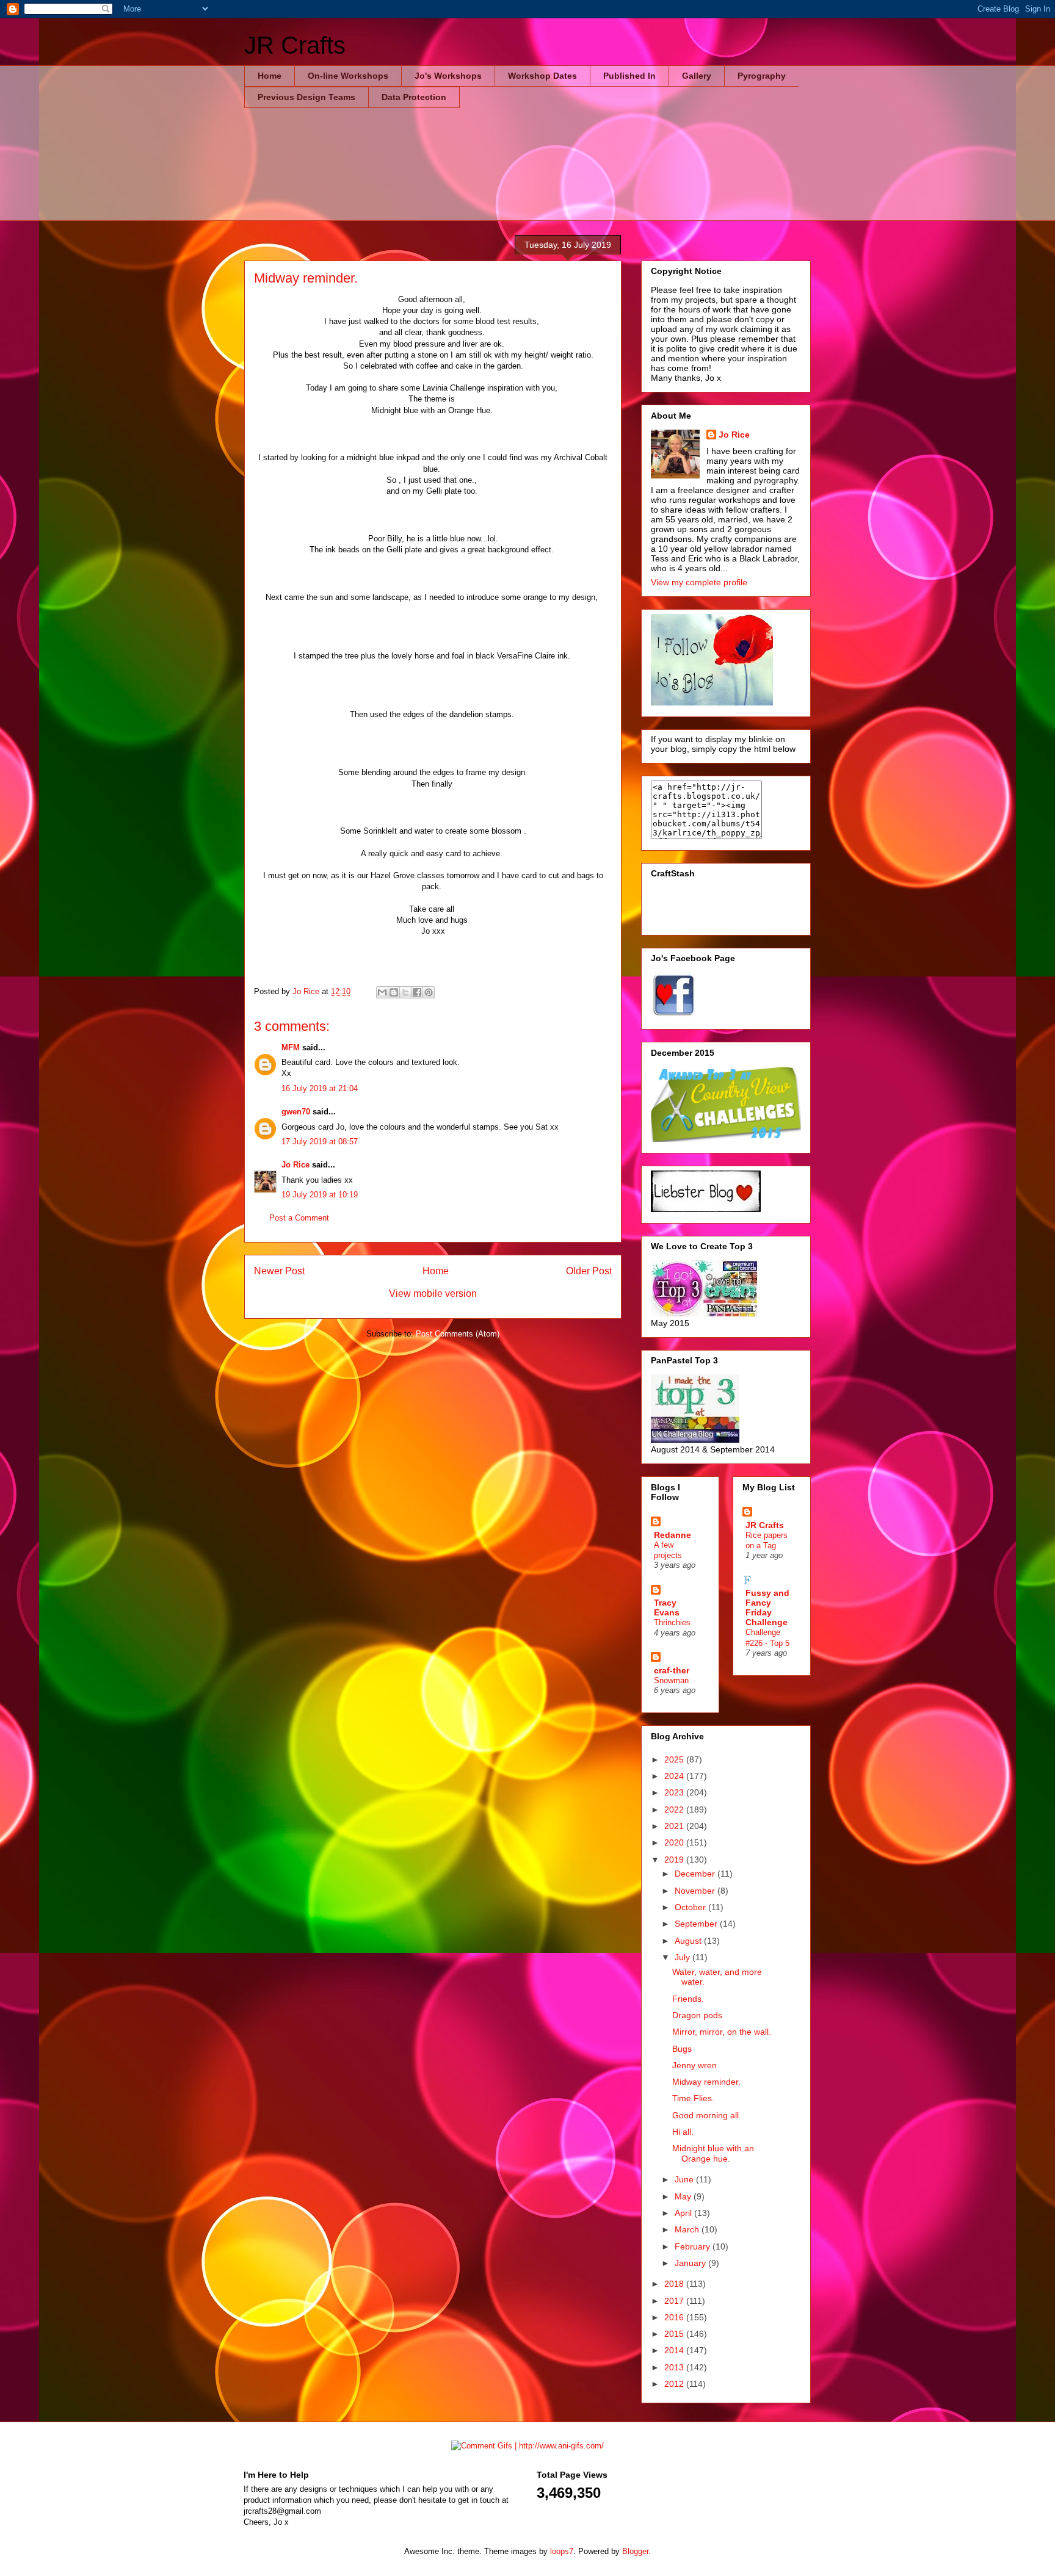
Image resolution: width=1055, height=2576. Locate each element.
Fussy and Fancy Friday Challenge (767, 1607)
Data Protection (414, 97)
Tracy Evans (667, 1607)
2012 (675, 2384)
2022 (675, 1809)
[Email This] (382, 992)
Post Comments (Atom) (458, 1334)
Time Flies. (693, 2098)
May (684, 2196)
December (696, 1874)
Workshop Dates (542, 76)
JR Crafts (295, 45)
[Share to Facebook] (417, 992)
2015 (675, 2334)
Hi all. (683, 2132)
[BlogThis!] (394, 992)
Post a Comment (299, 1218)
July (683, 1957)
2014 (675, 2350)
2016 (675, 2317)
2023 (675, 1792)
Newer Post (279, 1271)
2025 (675, 1759)
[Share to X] (405, 992)
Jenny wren (694, 2065)
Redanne (673, 1535)
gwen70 (296, 1112)
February (694, 2246)
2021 (675, 1826)
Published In (629, 76)
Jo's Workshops (448, 76)
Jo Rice (295, 1165)
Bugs (682, 2049)
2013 (675, 2367)
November (696, 1891)
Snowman (671, 1680)
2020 (675, 1842)
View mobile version (433, 1293)
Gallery (697, 76)
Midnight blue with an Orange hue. (713, 2153)
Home (270, 76)
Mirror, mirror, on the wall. (722, 2032)
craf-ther (672, 1670)
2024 (675, 1776)
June (685, 2179)
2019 (675, 1860)
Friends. (688, 1999)
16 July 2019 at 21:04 (320, 1088)
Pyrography (762, 76)
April (684, 2213)
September (697, 1924)
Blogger (635, 2551)
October (691, 1907)
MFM (291, 1048)
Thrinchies (672, 1622)
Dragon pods (697, 2015)
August (689, 1941)
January (691, 2263)
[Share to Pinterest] (429, 992)
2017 (675, 2301)
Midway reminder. (706, 2082)
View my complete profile (699, 582)
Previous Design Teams (306, 97)
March (688, 2229)
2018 (675, 2284)
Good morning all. (707, 2115)
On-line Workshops (348, 76)
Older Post (589, 1271)
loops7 (562, 2551)
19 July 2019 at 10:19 (320, 1195)
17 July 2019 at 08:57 (320, 1142)
